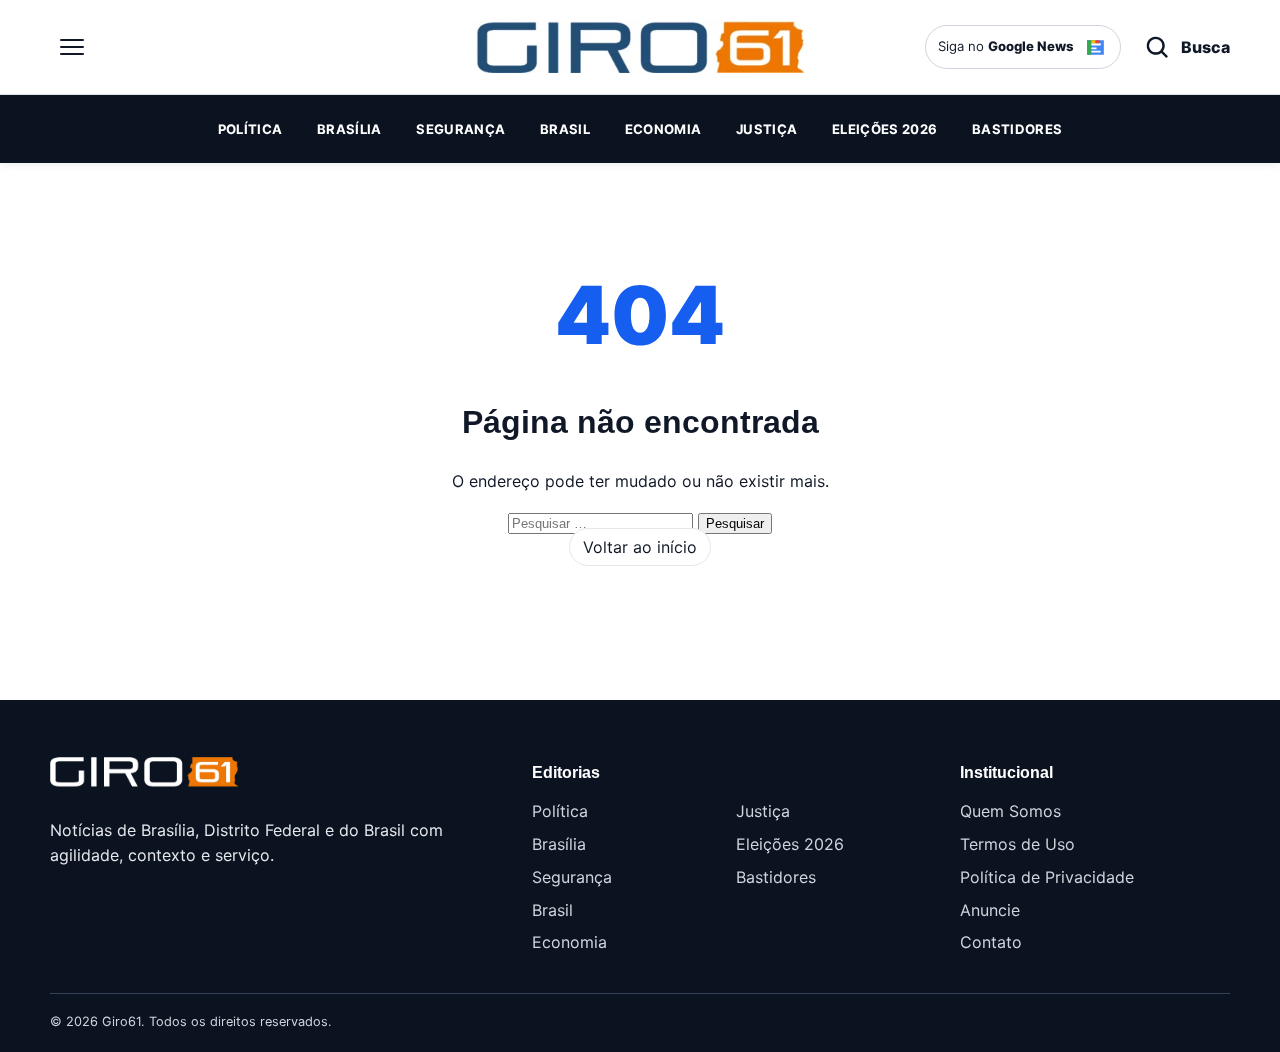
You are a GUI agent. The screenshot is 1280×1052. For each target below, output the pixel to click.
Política (250, 129)
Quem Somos (1010, 811)
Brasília (349, 129)
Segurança (460, 129)
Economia (663, 129)
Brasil (565, 129)
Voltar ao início (640, 547)
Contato (991, 942)
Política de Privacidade (1047, 877)
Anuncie (990, 910)
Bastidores (1017, 129)
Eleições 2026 (884, 129)
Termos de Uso (1017, 844)
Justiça (766, 129)
